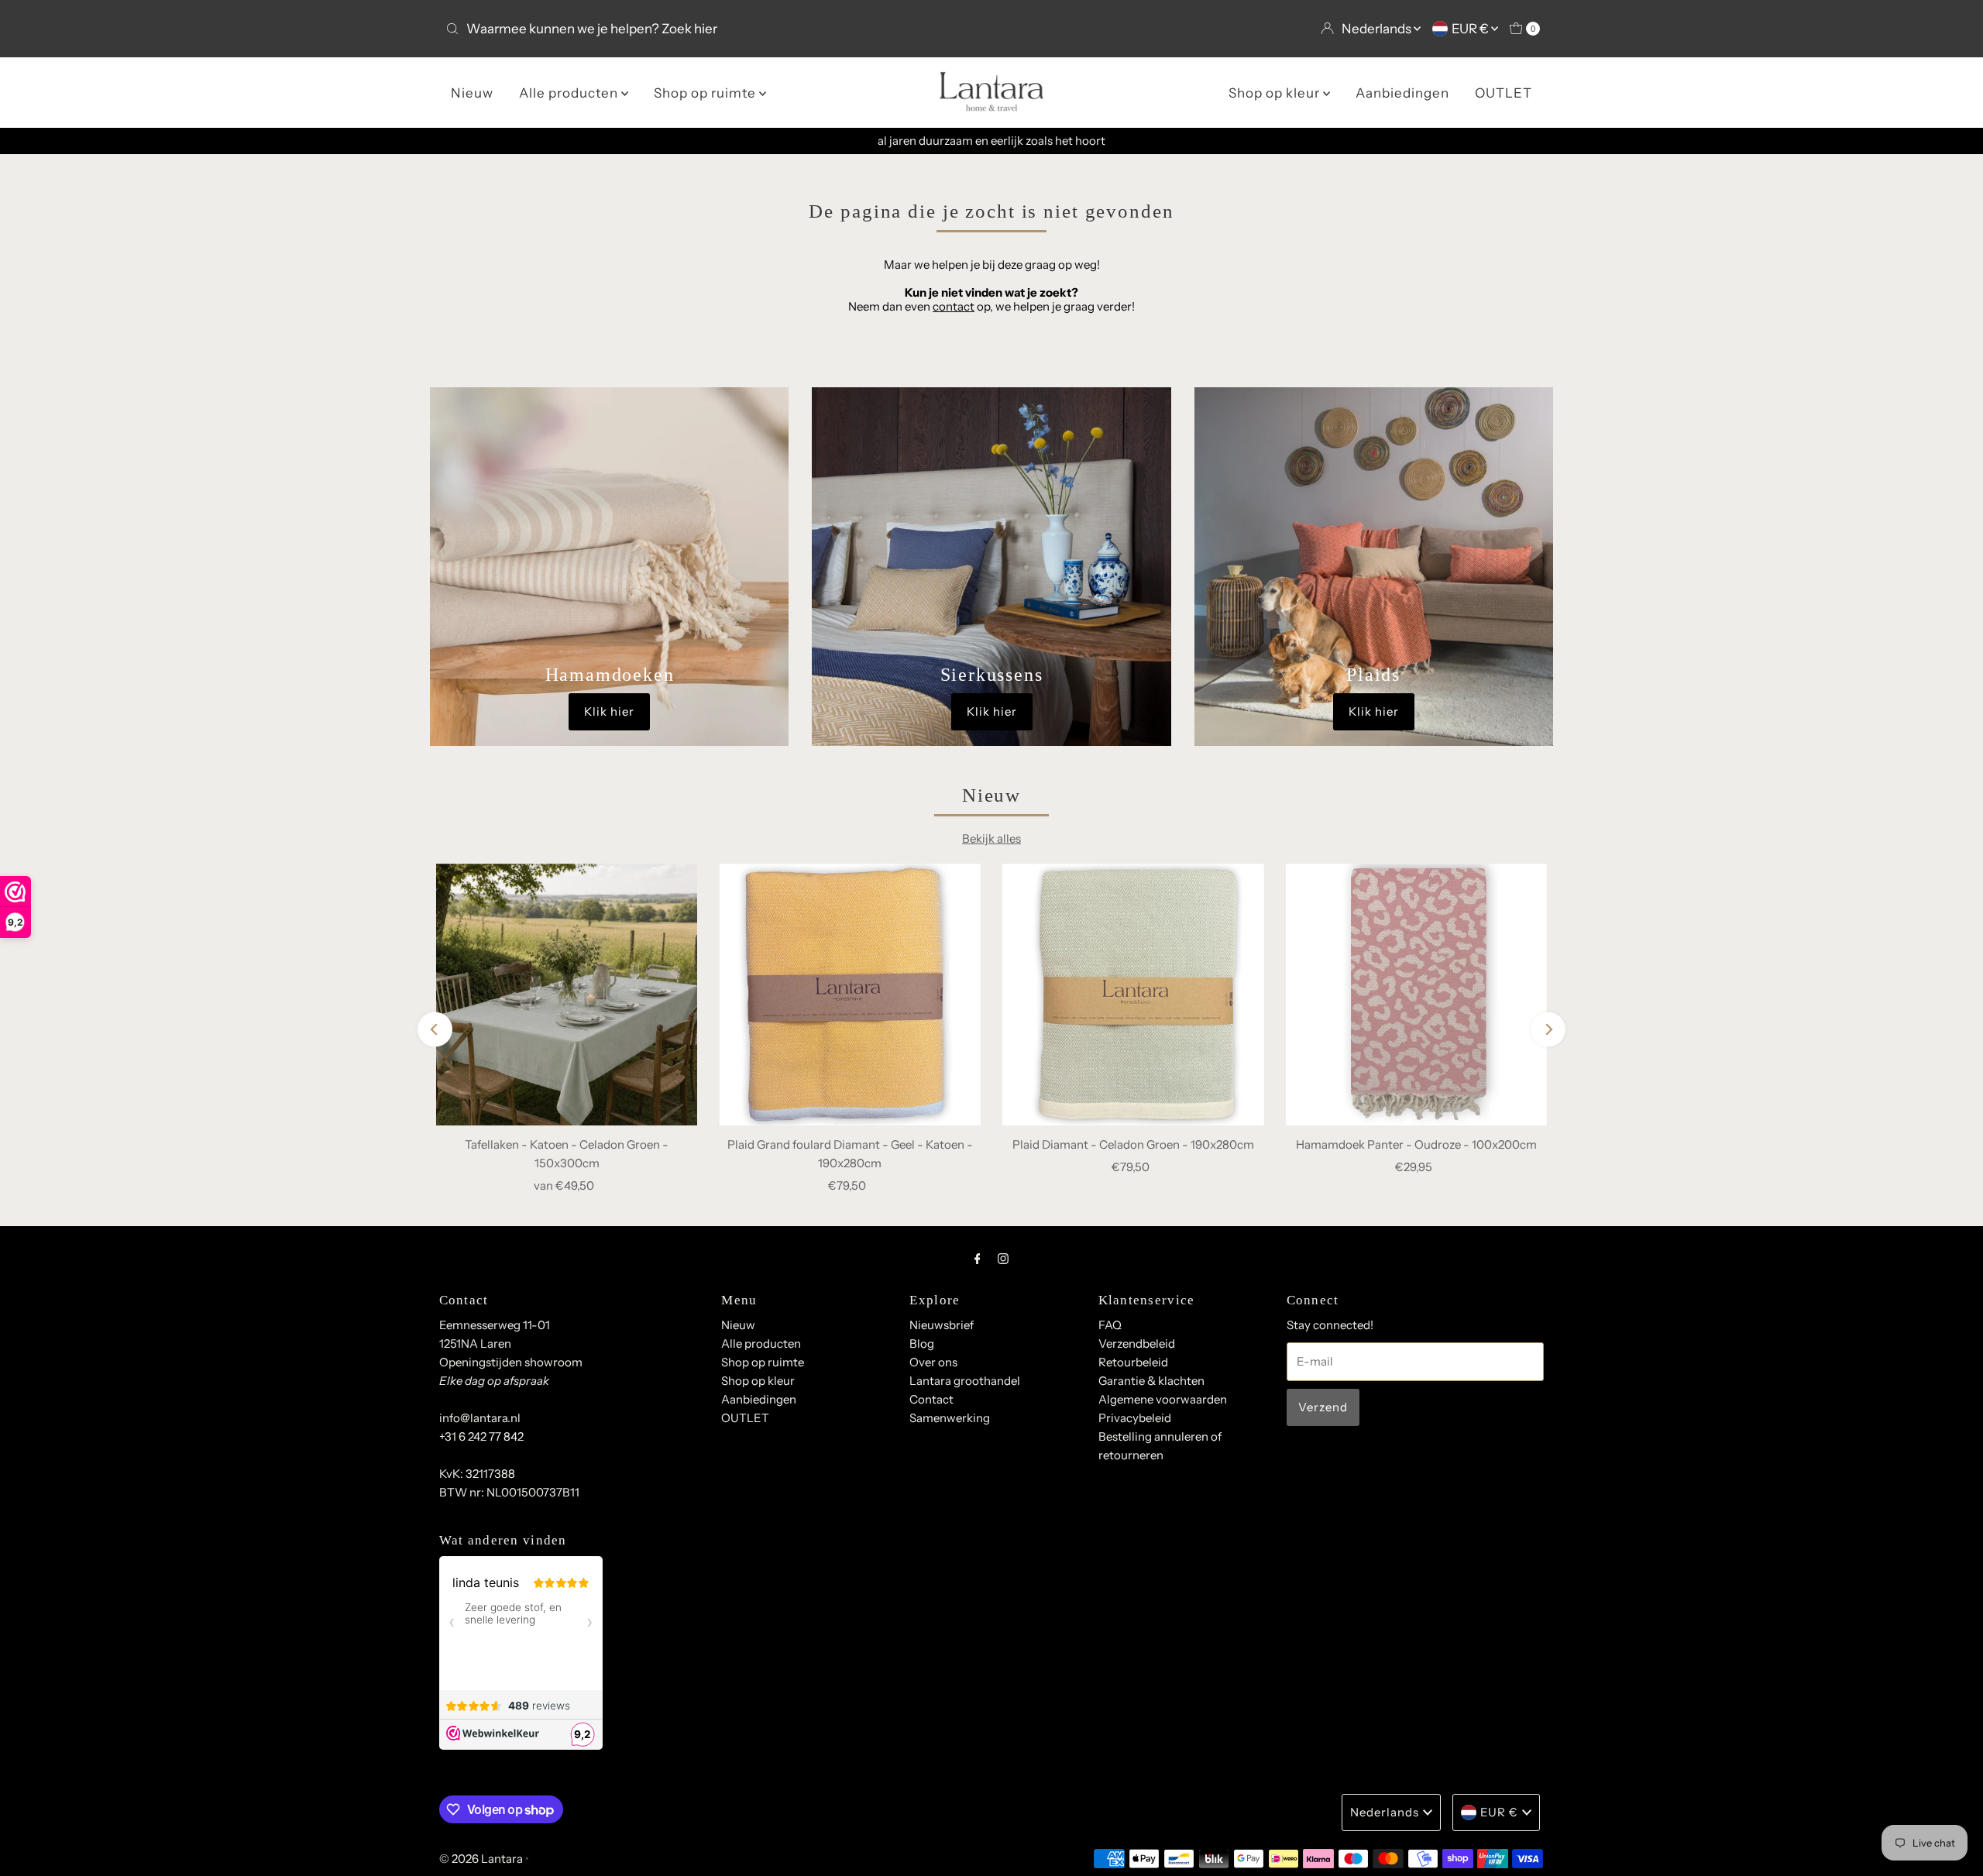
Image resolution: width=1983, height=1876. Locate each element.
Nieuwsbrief (942, 1325)
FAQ (1110, 1325)
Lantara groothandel (965, 1381)
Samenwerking (950, 1418)
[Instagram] (1003, 1259)
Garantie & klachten (1151, 1381)
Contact (931, 1399)
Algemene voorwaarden (1163, 1399)
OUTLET (1504, 93)
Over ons (933, 1362)
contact (954, 306)
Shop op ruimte (706, 93)
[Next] (1548, 1030)
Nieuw (472, 93)
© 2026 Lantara (481, 1859)
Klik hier (609, 711)
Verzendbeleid (1137, 1343)
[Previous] (435, 1030)
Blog (922, 1343)
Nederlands (1378, 29)
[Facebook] (978, 1259)
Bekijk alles (991, 838)
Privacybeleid (1135, 1418)
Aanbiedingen (1402, 93)
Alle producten (570, 93)
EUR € (1471, 29)
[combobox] (712, 29)
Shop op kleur (1276, 93)
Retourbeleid (1133, 1362)
